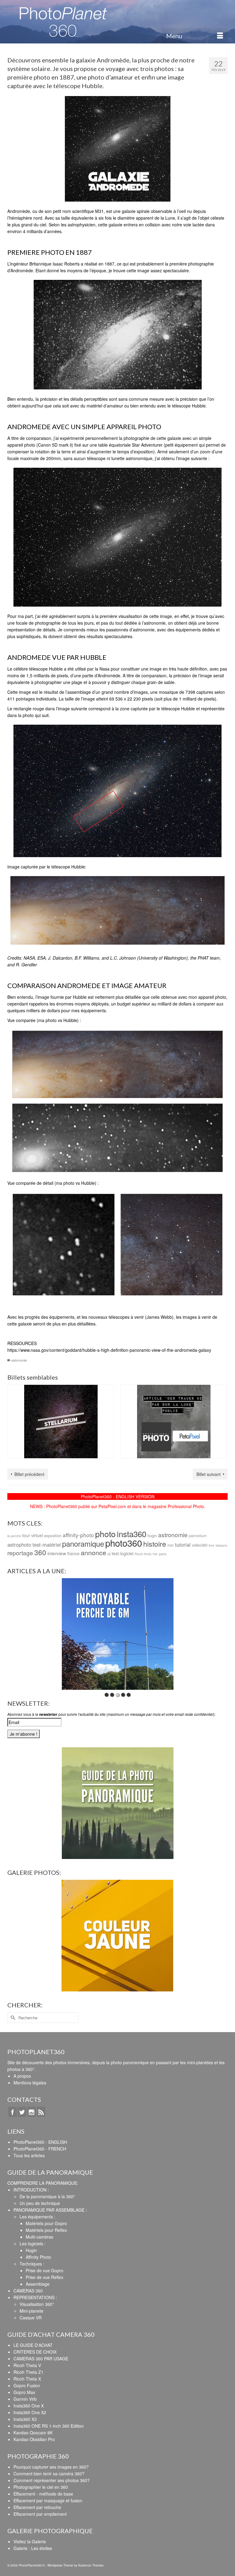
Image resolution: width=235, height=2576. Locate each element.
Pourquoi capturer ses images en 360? (51, 2467)
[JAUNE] (117, 1936)
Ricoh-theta (143, 1554)
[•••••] (118, 1634)
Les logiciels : (33, 2243)
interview (57, 1553)
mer (171, 1545)
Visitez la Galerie (30, 2541)
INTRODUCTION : (31, 2190)
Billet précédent (29, 1474)
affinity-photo (78, 1535)
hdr (155, 1554)
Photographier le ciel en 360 (41, 2487)
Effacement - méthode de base (43, 2494)
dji (109, 1554)
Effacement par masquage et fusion (48, 2500)
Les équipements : (37, 2217)
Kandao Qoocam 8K (33, 2433)
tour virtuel (33, 1535)
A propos (22, 2076)
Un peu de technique (40, 2203)
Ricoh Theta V (27, 2365)
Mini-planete (32, 2311)
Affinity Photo (38, 2257)
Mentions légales (30, 2083)
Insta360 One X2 (30, 2412)
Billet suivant (209, 1474)
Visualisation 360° (37, 2304)
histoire (155, 1544)
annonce (93, 1552)
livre (212, 1545)
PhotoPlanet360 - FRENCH (40, 2149)
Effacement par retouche (37, 2507)
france (73, 1553)
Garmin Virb (25, 2399)
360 (40, 1552)
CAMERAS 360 (28, 2291)
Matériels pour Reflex (46, 2230)
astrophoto (19, 1544)
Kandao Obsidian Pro (34, 2439)
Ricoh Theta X (27, 2379)
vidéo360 (200, 1545)
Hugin (31, 2250)
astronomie (19, 1360)
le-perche (14, 1536)
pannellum (198, 1535)
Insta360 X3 (25, 2419)
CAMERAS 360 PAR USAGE (41, 2359)
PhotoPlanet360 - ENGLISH (40, 2142)
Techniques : (32, 2264)
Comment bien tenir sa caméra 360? (49, 2474)
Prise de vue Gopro (45, 2270)
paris (163, 1554)
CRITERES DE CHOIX (35, 2352)
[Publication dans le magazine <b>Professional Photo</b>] (174, 1422)
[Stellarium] (61, 1422)
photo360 (124, 1543)
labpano (222, 1545)
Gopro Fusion (27, 2385)
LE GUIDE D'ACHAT (33, 2345)
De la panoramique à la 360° (47, 2196)
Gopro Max (24, 2392)
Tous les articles (29, 2155)
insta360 (132, 1534)
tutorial (183, 1544)
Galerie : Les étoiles (33, 2548)
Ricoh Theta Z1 (28, 2372)
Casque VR (31, 2318)
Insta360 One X (29, 2406)
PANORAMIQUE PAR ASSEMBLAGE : (50, 2210)
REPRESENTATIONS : (35, 2297)
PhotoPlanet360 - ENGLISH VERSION (118, 1496)
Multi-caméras (39, 2237)
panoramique (83, 1543)
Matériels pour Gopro (46, 2223)
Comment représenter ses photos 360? (52, 2480)
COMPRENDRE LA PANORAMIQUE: (43, 2183)
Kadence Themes (91, 2565)
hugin (152, 1535)
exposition (53, 1535)
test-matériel (47, 1544)
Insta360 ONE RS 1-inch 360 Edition (49, 2426)
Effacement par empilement (40, 2514)
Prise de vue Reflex (45, 2277)
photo (105, 1534)
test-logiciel (123, 1553)
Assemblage (38, 2284)
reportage (20, 1553)
